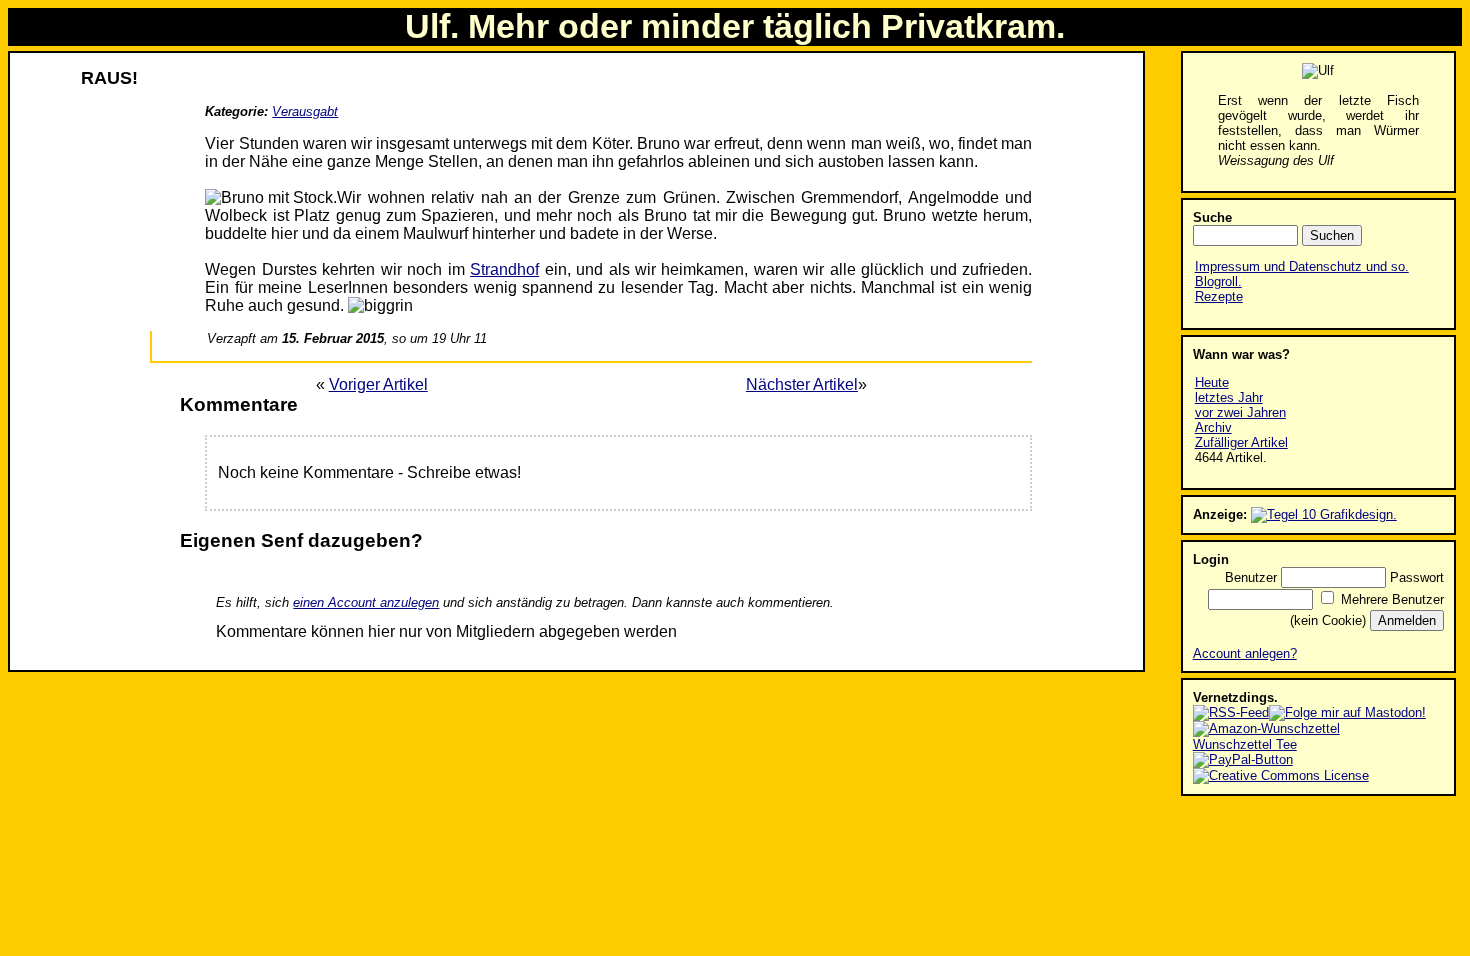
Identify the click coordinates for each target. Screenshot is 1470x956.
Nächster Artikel (802, 384)
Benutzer (1251, 577)
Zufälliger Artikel (1241, 442)
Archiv (1213, 427)
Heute (1212, 382)
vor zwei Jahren (1240, 412)
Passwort (1417, 577)
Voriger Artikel (378, 384)
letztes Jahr (1229, 397)
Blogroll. (1218, 281)
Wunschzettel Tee (1245, 744)
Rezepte (1219, 296)
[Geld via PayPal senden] (1243, 759)
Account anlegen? (1245, 653)
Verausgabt (305, 111)
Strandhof (504, 269)
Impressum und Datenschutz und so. (1302, 266)
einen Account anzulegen (366, 602)
